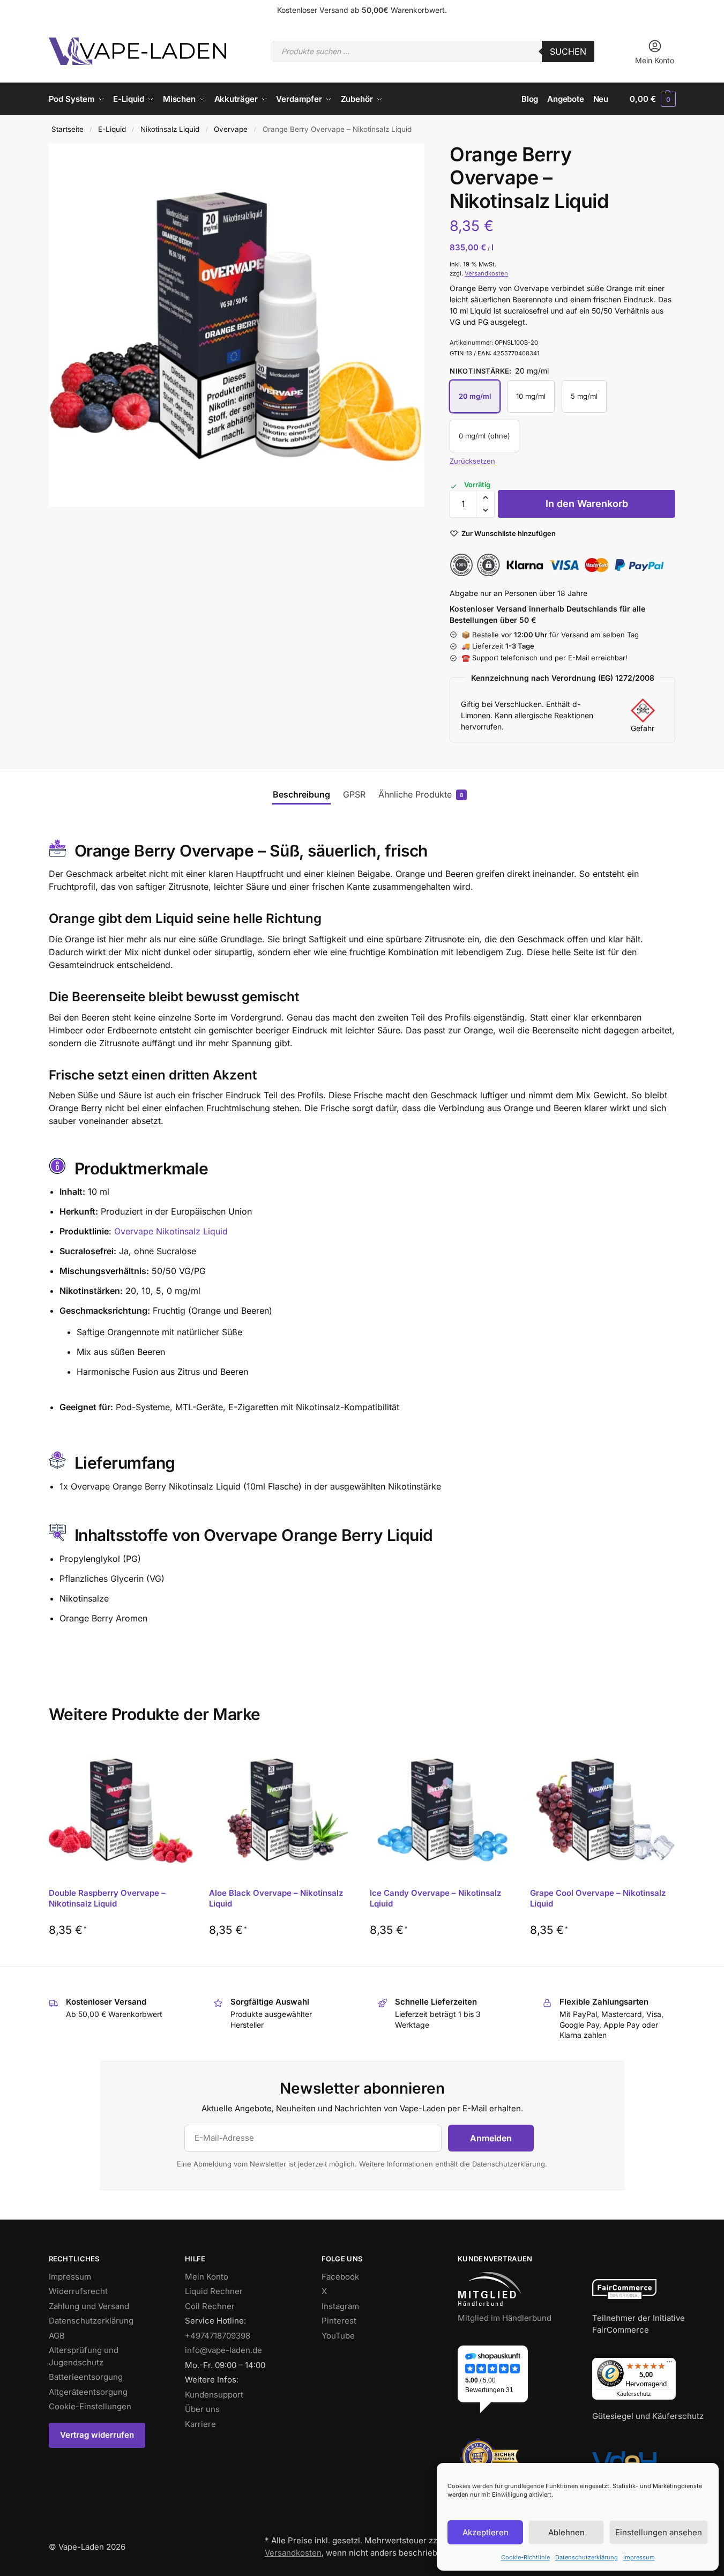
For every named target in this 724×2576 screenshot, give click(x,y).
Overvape (231, 129)
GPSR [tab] (354, 794)
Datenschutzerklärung (587, 2557)
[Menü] (669, 2364)
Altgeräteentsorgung (88, 2392)
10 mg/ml (531, 396)
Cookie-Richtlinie (525, 2557)
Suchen (568, 51)
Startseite (68, 129)
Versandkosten (486, 273)
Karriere (200, 2424)
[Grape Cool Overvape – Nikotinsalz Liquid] (602, 1810)
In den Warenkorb (587, 504)
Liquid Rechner (214, 2291)
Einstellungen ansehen (659, 2532)
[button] (652, 99)
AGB (57, 2336)
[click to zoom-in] (237, 325)
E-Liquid (112, 129)
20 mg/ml (475, 396)
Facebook (340, 2277)
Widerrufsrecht (78, 2291)
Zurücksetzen (472, 461)
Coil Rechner (210, 2306)
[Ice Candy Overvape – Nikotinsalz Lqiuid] (442, 1810)
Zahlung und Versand (89, 2306)
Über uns (202, 2409)
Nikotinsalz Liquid (170, 129)
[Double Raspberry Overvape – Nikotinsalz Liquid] (121, 1810)
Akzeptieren (486, 2532)
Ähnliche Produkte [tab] (418, 794)
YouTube (338, 2336)
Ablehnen (566, 2532)
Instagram (340, 2306)
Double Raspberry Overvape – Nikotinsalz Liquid (107, 1898)
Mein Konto (655, 60)
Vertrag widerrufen (97, 2435)
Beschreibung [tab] (301, 794)
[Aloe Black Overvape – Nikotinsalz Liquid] (281, 1810)
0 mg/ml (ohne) (484, 436)
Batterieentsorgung (86, 2377)
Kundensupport (214, 2395)
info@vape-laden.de (223, 2350)
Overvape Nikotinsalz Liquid (171, 1231)
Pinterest (339, 2321)
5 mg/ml (584, 396)
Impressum (639, 2557)
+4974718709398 (218, 2336)
